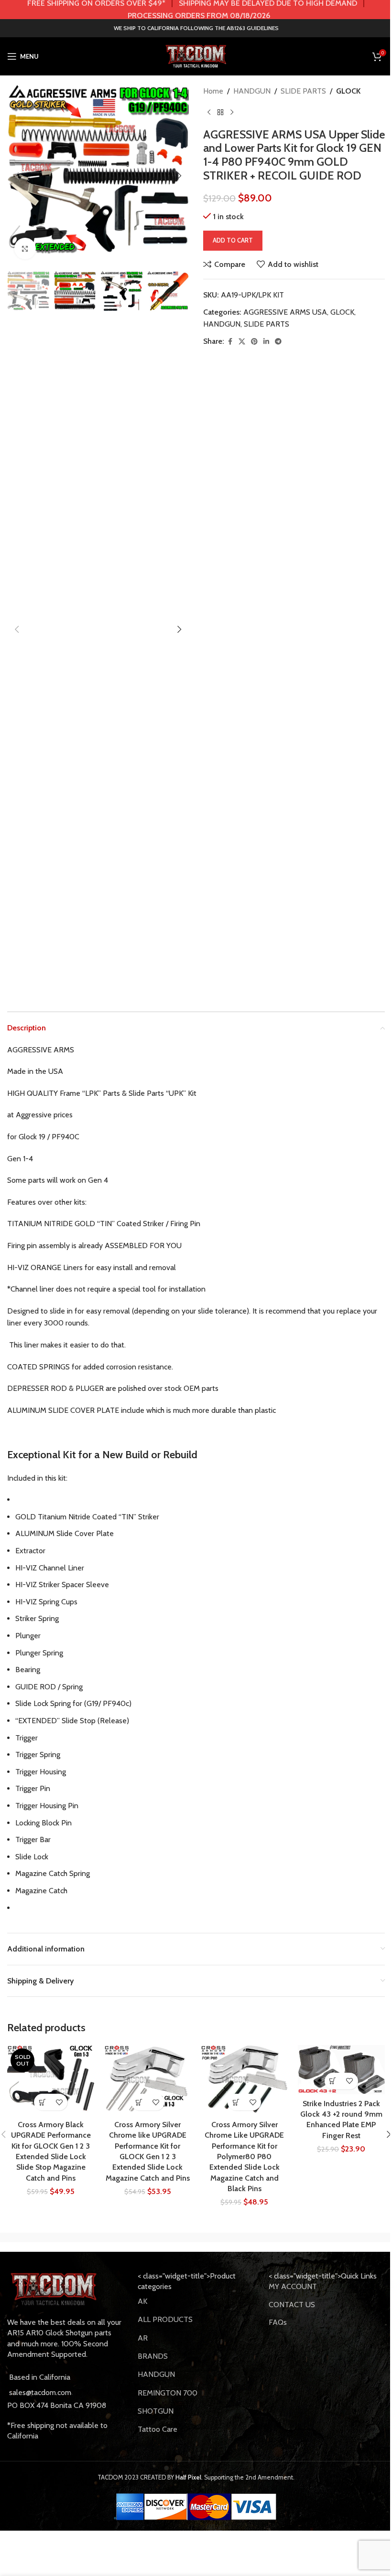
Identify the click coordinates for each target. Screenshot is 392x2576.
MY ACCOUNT (293, 2286)
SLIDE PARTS (303, 91)
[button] (17, 176)
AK (142, 2301)
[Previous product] (209, 113)
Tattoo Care (158, 2429)
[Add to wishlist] (59, 2102)
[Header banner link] (196, 10)
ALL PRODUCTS (165, 2319)
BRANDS (153, 2356)
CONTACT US (292, 2305)
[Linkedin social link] (266, 342)
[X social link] (242, 342)
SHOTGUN (156, 2411)
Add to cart (233, 240)
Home (213, 91)
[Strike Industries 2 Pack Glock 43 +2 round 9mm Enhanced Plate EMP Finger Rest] (342, 2070)
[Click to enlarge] (25, 249)
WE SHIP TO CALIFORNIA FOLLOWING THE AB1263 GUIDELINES (196, 28)
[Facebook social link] (230, 342)
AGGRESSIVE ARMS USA (285, 312)
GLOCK (348, 91)
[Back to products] (220, 113)
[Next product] (232, 113)
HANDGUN (252, 91)
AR (143, 2338)
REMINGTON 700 (168, 2393)
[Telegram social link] (278, 342)
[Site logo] (196, 56)
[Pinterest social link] (254, 342)
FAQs (278, 2322)
